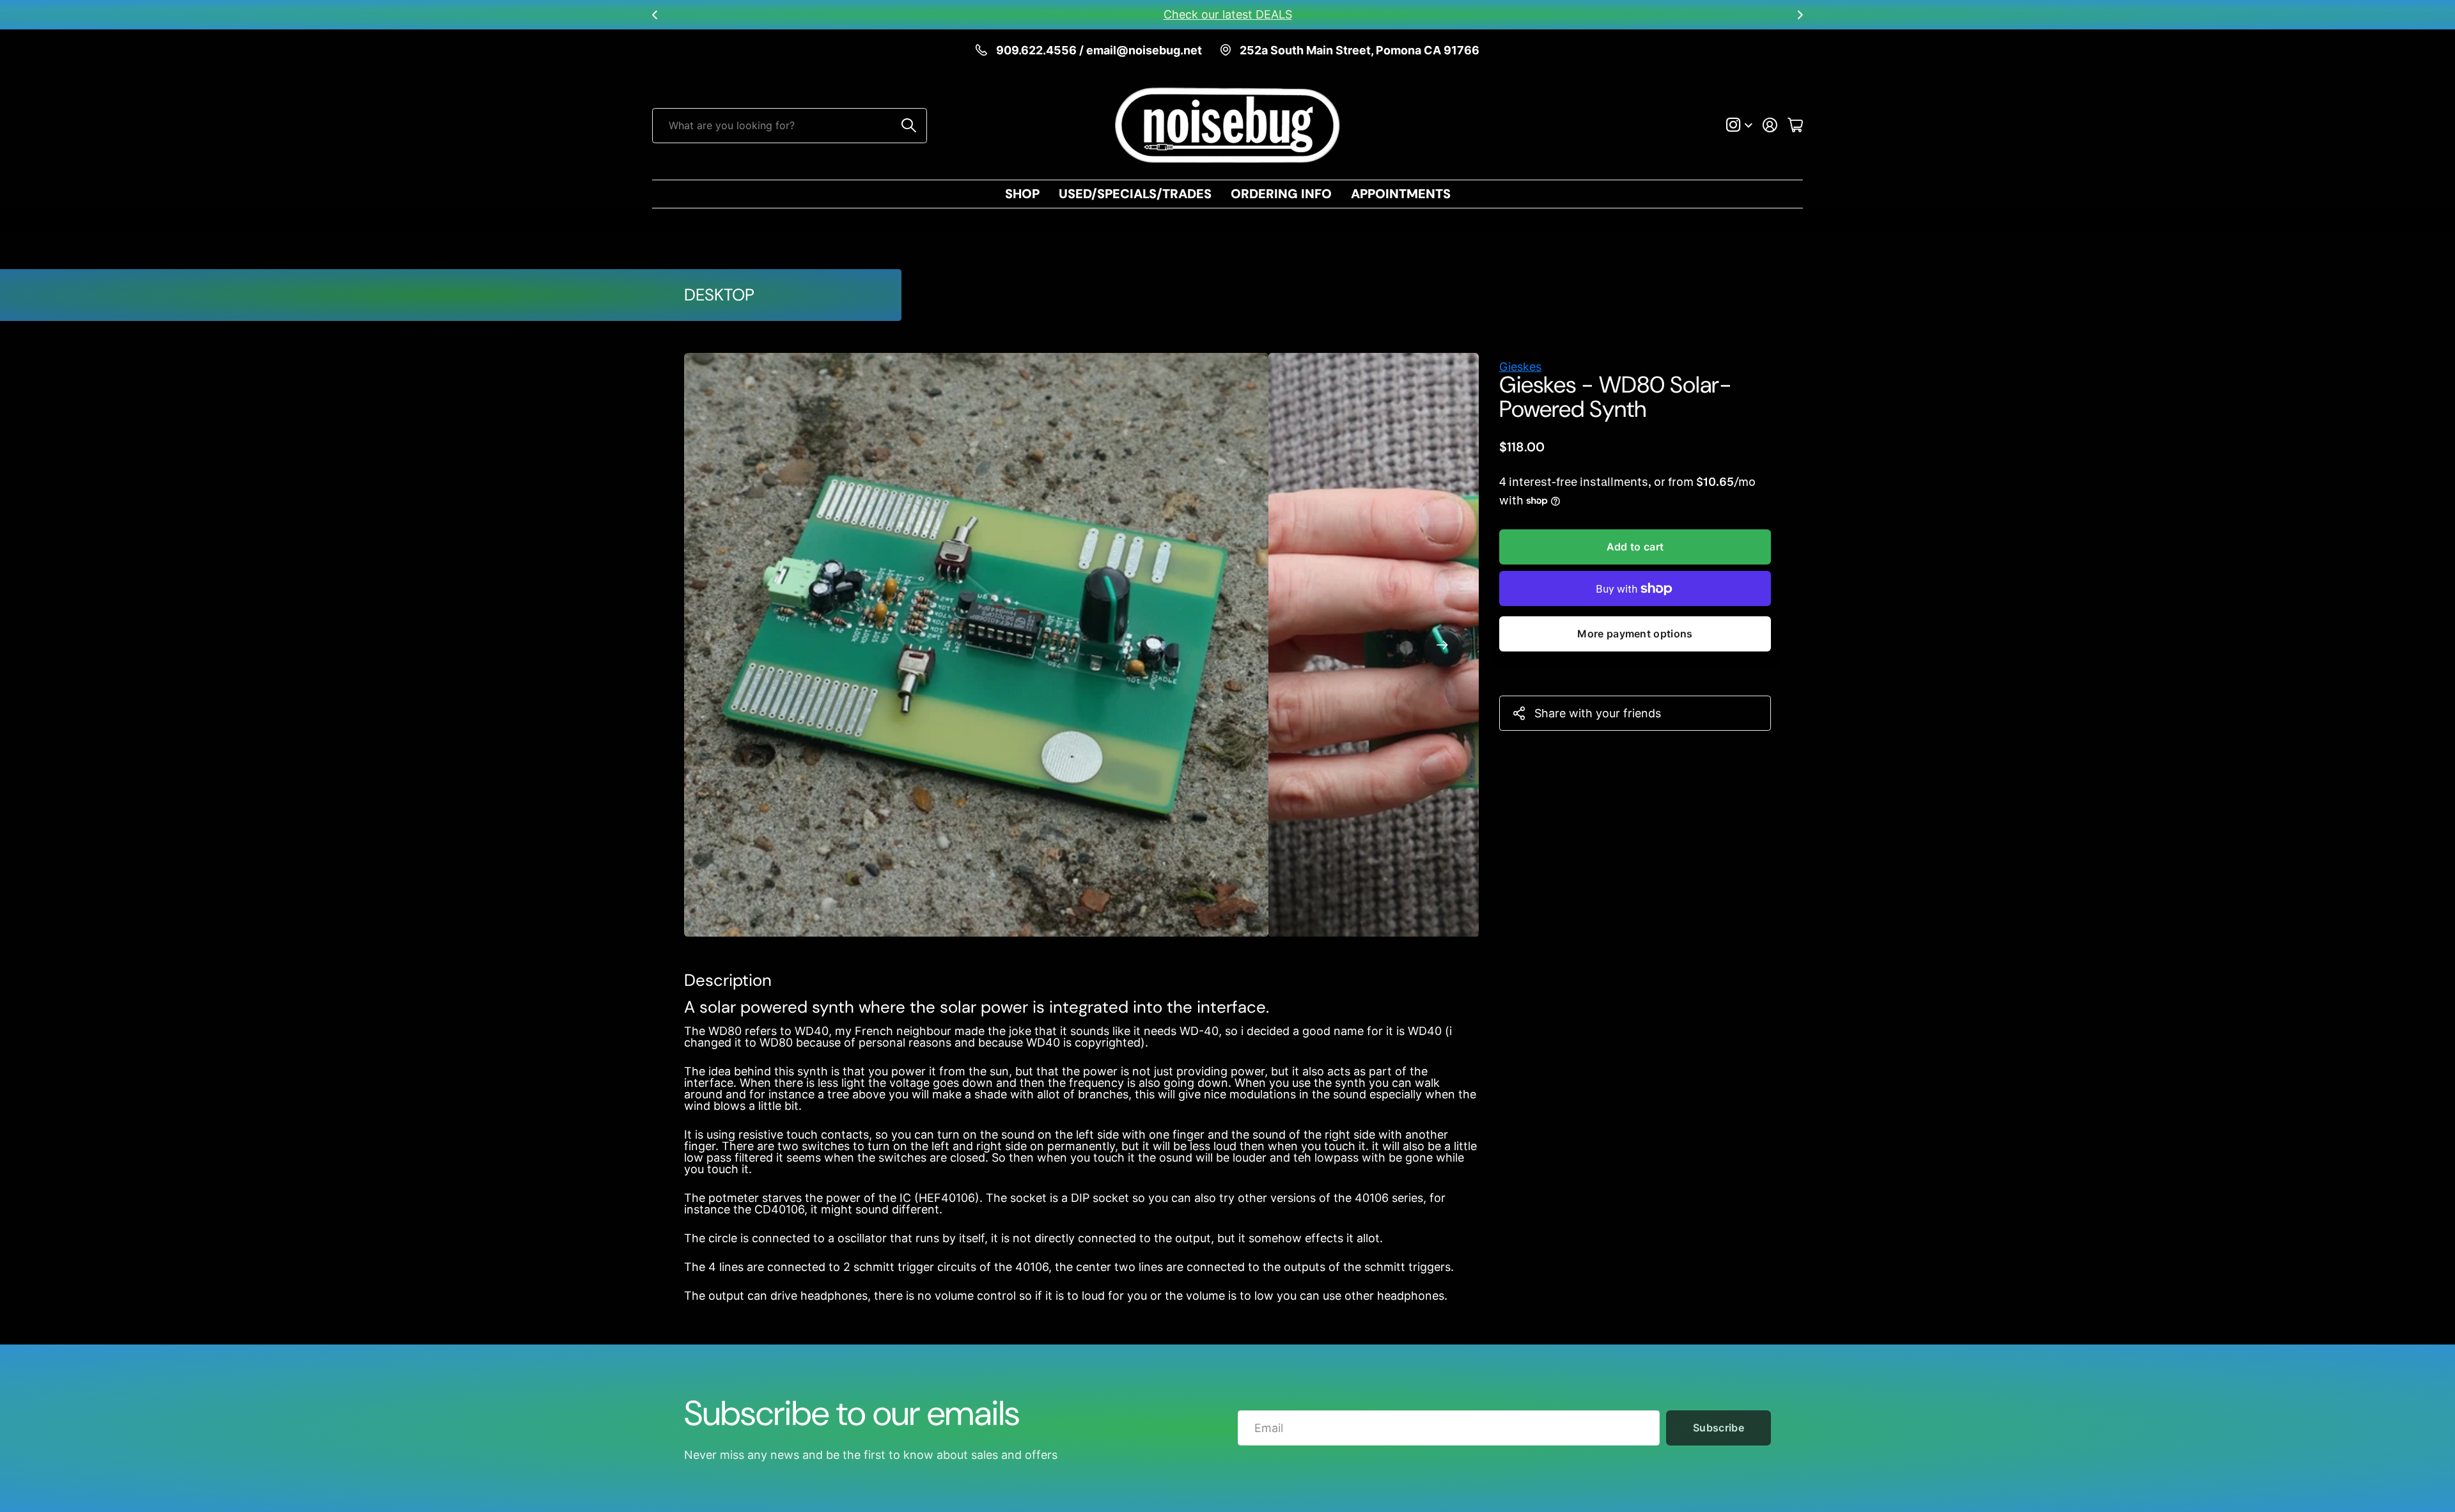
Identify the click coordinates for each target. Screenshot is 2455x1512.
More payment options (1635, 634)
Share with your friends (1598, 713)
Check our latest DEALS (1228, 14)
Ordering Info (1281, 194)
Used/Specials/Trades (1135, 194)
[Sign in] (1770, 125)
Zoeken (909, 126)
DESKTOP (719, 295)
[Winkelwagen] (1795, 125)
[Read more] (1739, 125)
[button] (655, 15)
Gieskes (1520, 367)
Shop (1022, 194)
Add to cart (1635, 547)
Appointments (1401, 194)
